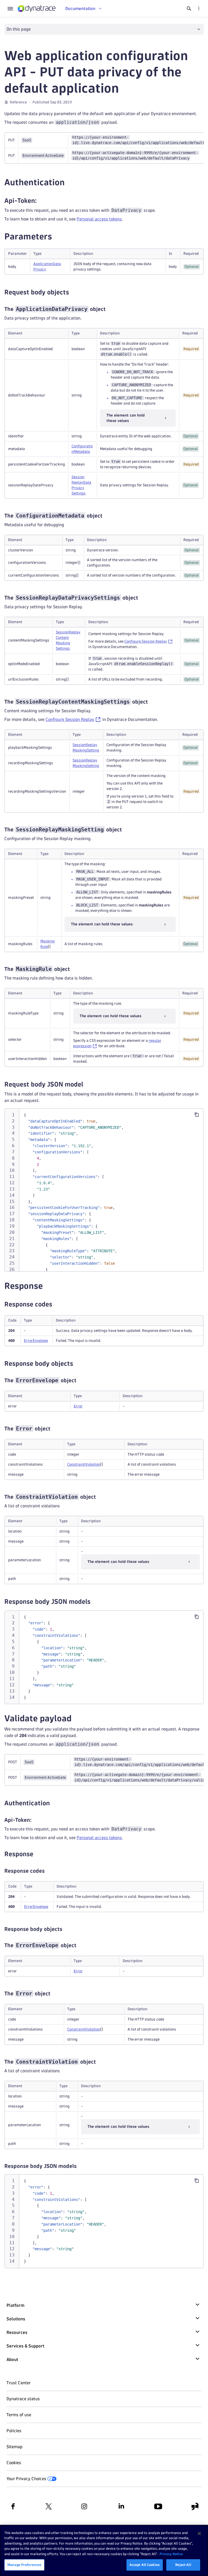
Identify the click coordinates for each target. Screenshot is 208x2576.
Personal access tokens (99, 219)
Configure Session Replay (146, 641)
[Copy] (197, 1115)
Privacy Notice (171, 2554)
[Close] (199, 2533)
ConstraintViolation (84, 1464)
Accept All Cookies (145, 2565)
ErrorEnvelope (36, 1341)
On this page (19, 29)
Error (78, 1406)
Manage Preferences (24, 2565)
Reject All (183, 2565)
